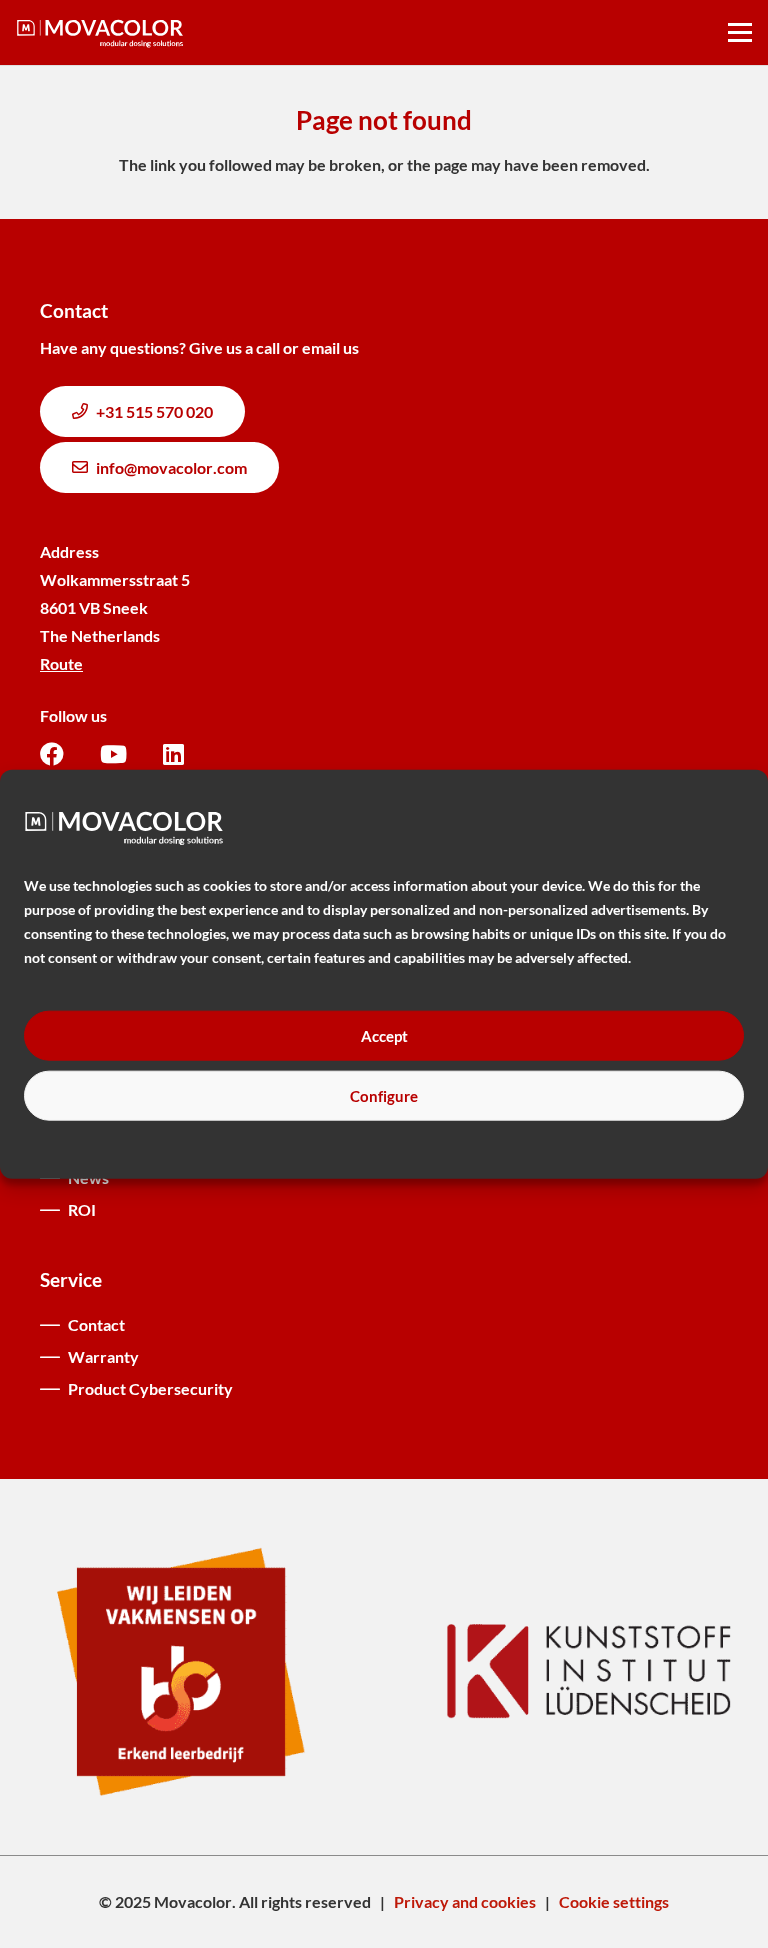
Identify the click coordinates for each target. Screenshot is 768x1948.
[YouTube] (113, 754)
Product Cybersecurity (150, 1388)
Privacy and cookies (465, 1901)
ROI (82, 1209)
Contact (96, 1324)
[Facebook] (52, 754)
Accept (384, 1035)
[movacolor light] (100, 33)
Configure (384, 1095)
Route (61, 663)
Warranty (103, 1356)
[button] (740, 33)
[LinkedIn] (173, 754)
